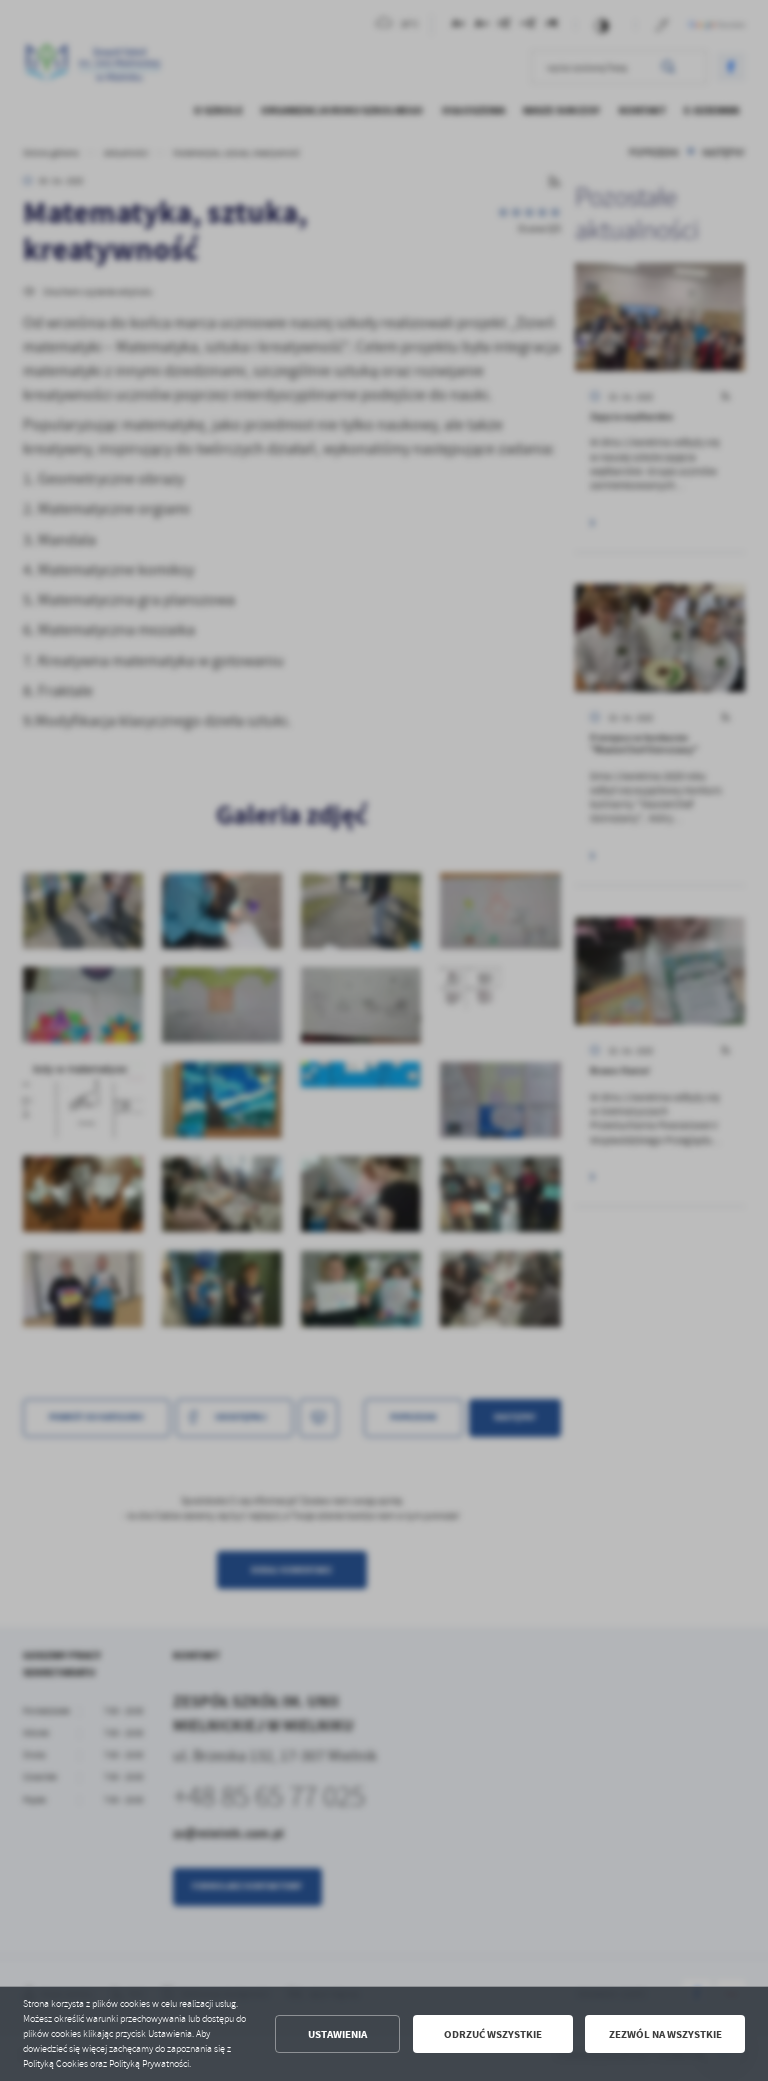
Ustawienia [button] (337, 2034)
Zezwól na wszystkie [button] (665, 2034)
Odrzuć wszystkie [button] (493, 2034)
